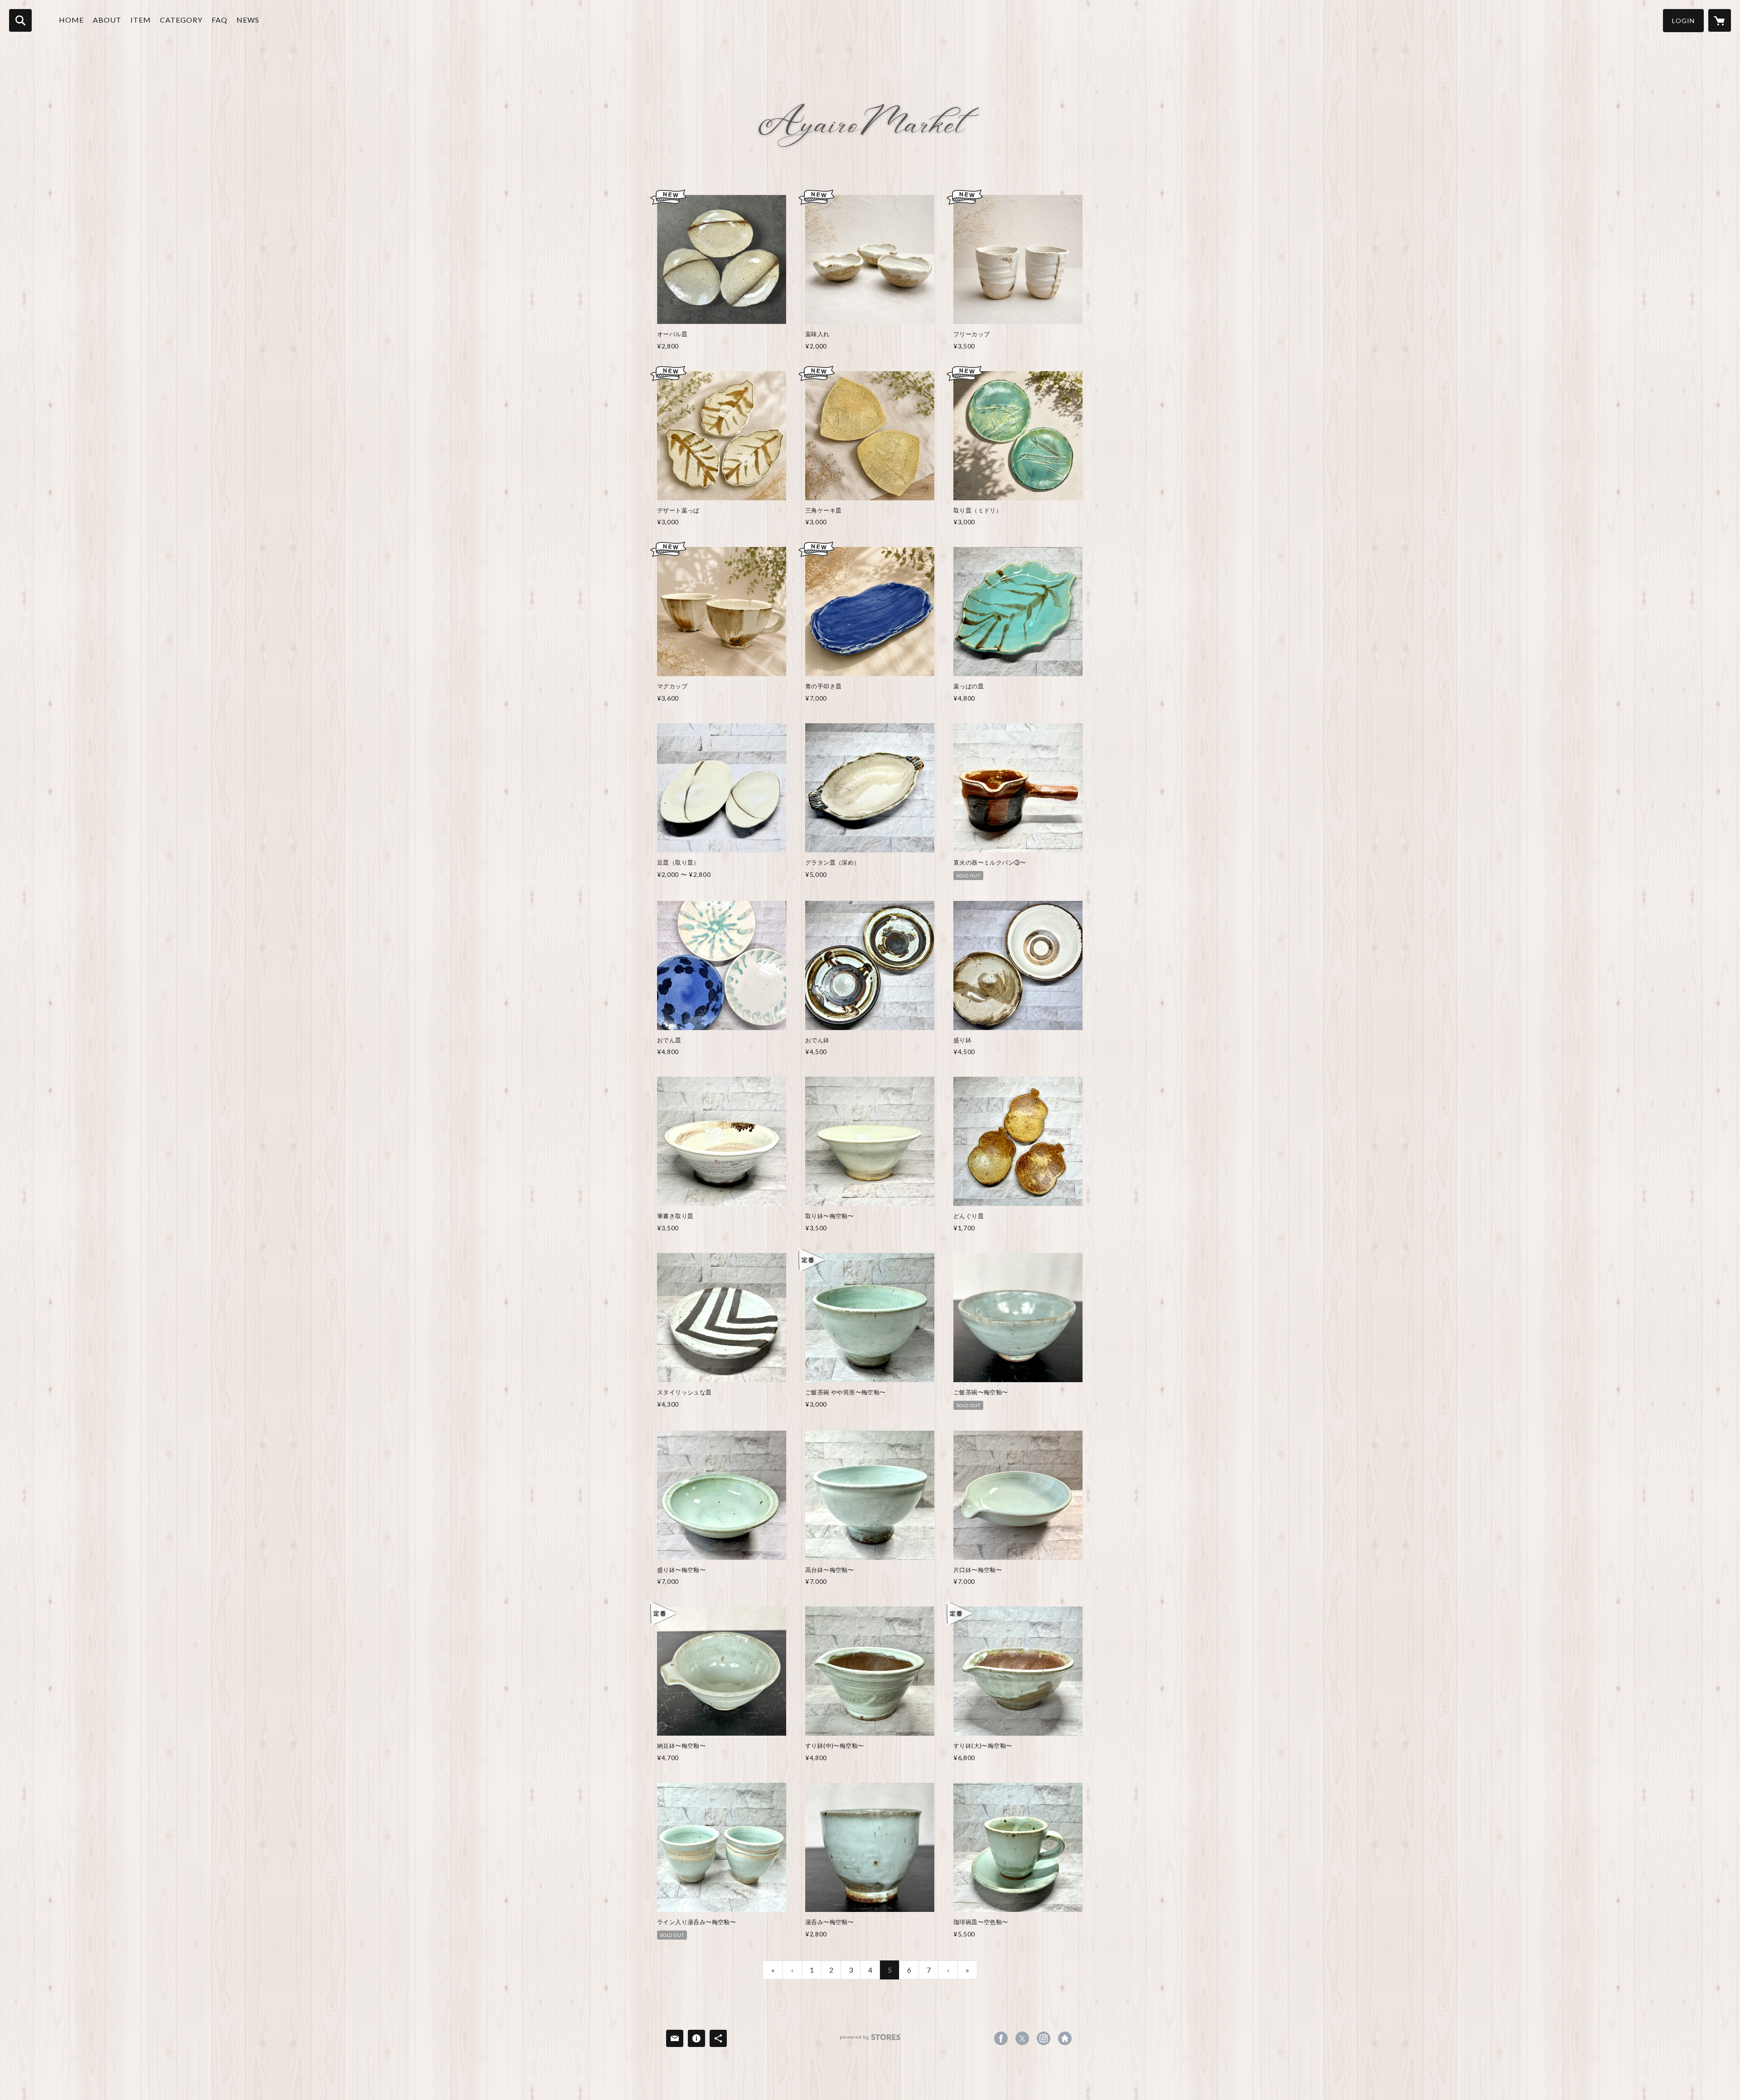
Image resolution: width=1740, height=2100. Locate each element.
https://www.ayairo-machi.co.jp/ (1065, 2038)
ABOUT (107, 20)
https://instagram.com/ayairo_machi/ (1044, 2038)
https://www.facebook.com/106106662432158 (1001, 2038)
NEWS (248, 20)
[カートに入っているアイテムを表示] (1720, 20)
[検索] (20, 20)
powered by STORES (870, 2040)
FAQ (220, 20)
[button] (1683, 21)
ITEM (141, 20)
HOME (71, 20)
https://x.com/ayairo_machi (1022, 2038)
